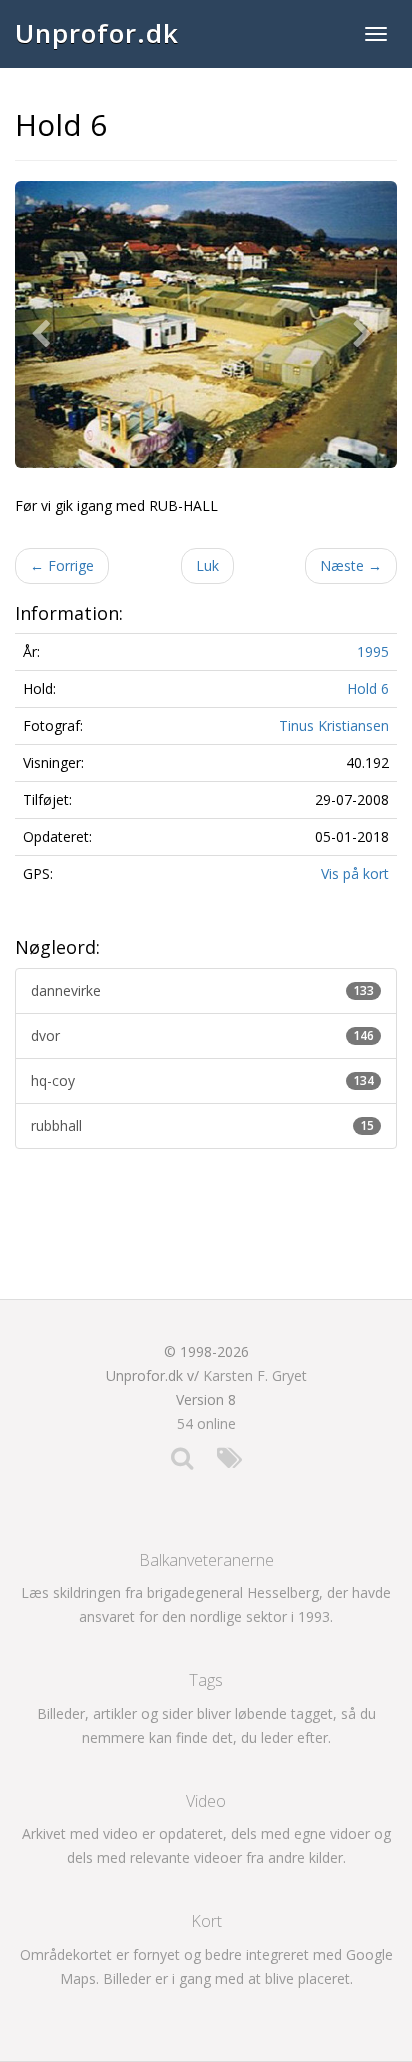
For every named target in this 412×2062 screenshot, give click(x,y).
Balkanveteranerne (206, 1560)
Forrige (62, 565)
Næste (351, 565)
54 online (206, 1423)
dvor (202, 1035)
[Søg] (182, 1462)
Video (206, 1801)
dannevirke (202, 990)
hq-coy (202, 1080)
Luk (207, 565)
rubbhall (202, 1125)
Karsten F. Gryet (255, 1375)
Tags (206, 1680)
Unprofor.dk (97, 33)
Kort (206, 1921)
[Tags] (229, 1462)
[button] (45, 324)
